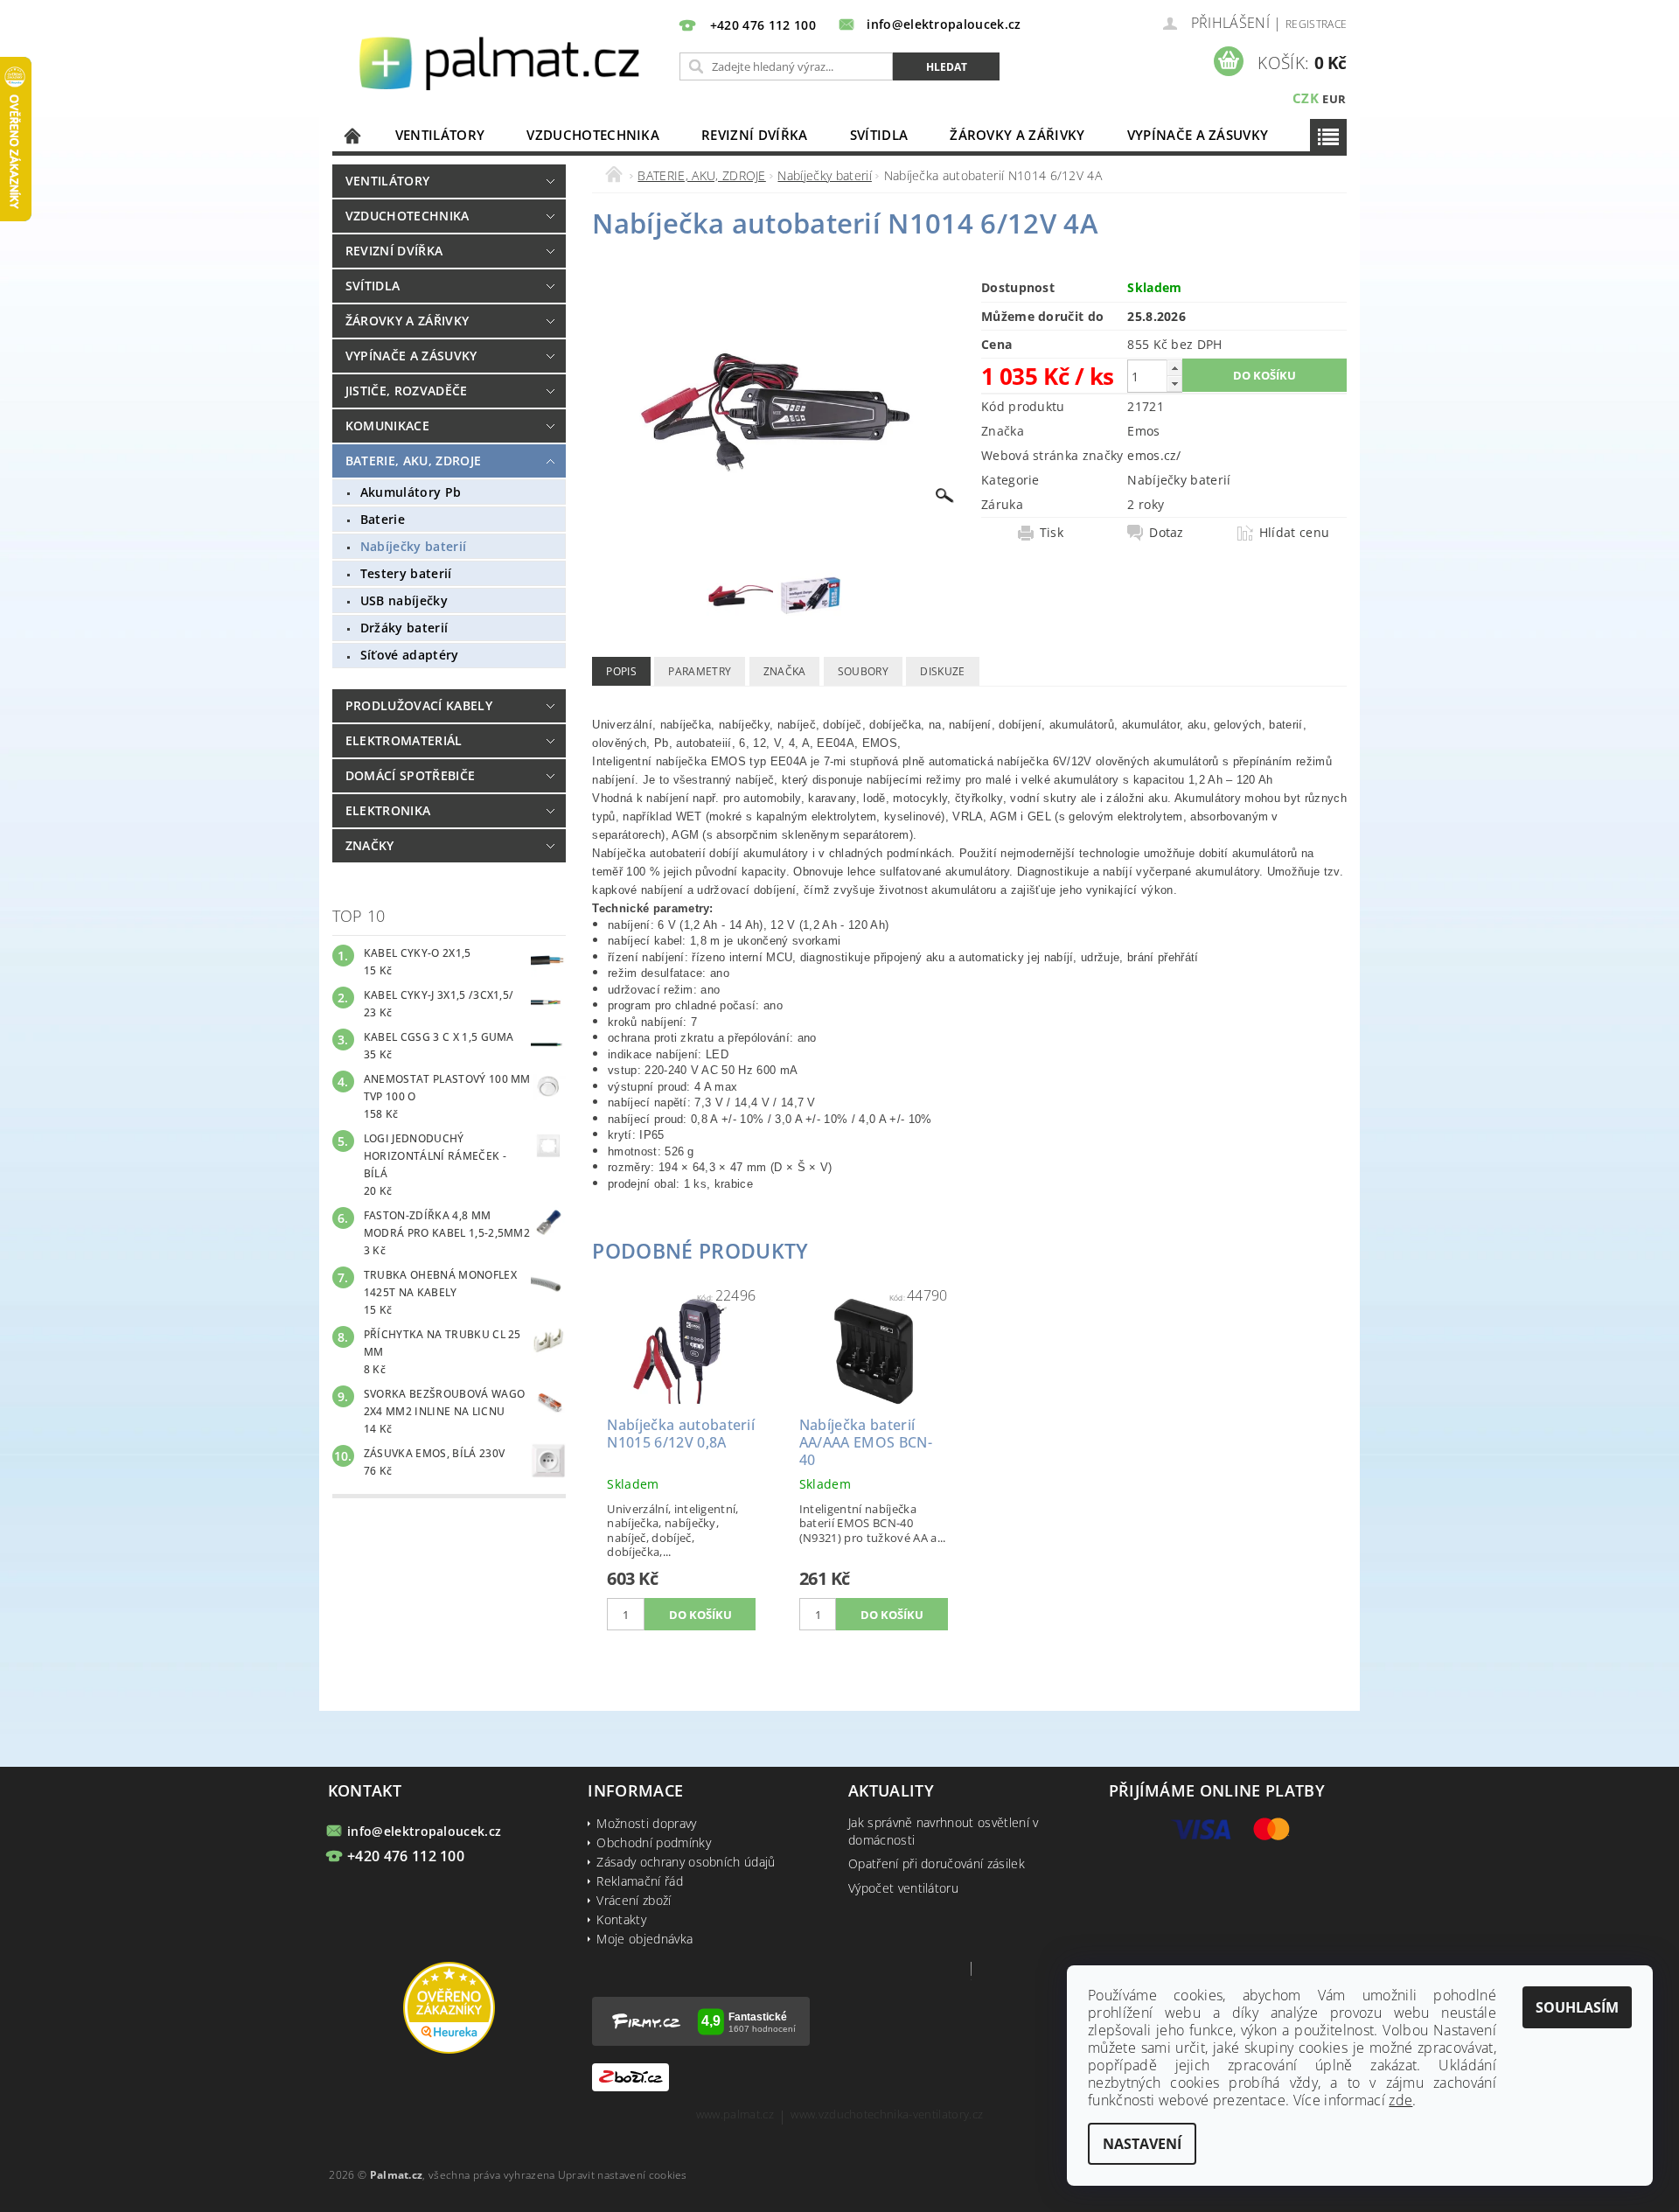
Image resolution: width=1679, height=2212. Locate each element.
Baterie (383, 519)
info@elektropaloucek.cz (424, 1831)
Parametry (700, 671)
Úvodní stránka (353, 135)
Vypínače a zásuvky (1198, 135)
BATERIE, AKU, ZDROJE (413, 461)
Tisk (1052, 533)
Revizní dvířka (754, 135)
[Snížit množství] (1174, 384)
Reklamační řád (639, 1881)
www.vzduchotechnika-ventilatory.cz (887, 2115)
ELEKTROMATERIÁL (404, 740)
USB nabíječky (404, 600)
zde (1400, 2100)
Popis (621, 671)
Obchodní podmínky (653, 1842)
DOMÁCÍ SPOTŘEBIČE (410, 775)
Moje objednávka (644, 1939)
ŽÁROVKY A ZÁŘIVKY (1017, 135)
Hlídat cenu (1295, 533)
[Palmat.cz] (502, 62)
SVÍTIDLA (879, 135)
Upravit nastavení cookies (623, 2175)
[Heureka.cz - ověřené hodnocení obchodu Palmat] (449, 2006)
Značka (785, 671)
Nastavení (1142, 2144)
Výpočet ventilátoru (903, 1888)
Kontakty (621, 1919)
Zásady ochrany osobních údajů (686, 1862)
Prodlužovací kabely (419, 705)
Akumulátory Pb (411, 492)
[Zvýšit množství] (1174, 368)
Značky (370, 845)
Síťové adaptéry (410, 655)
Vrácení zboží (634, 1900)
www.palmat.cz (735, 2115)
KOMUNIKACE (387, 426)
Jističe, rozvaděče (407, 391)
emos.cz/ (1154, 455)
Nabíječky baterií (413, 546)
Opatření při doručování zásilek (937, 1863)
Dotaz (1167, 533)
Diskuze (942, 671)
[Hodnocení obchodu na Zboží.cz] (630, 2076)
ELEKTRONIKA (388, 810)
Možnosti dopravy (646, 1823)
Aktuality (891, 1790)
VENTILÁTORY (440, 135)
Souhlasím (1577, 2007)
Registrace (1316, 24)
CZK (1306, 98)
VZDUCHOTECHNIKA (593, 135)
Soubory (863, 671)
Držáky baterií (404, 628)
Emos (1143, 431)
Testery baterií (406, 573)
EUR (1334, 99)
